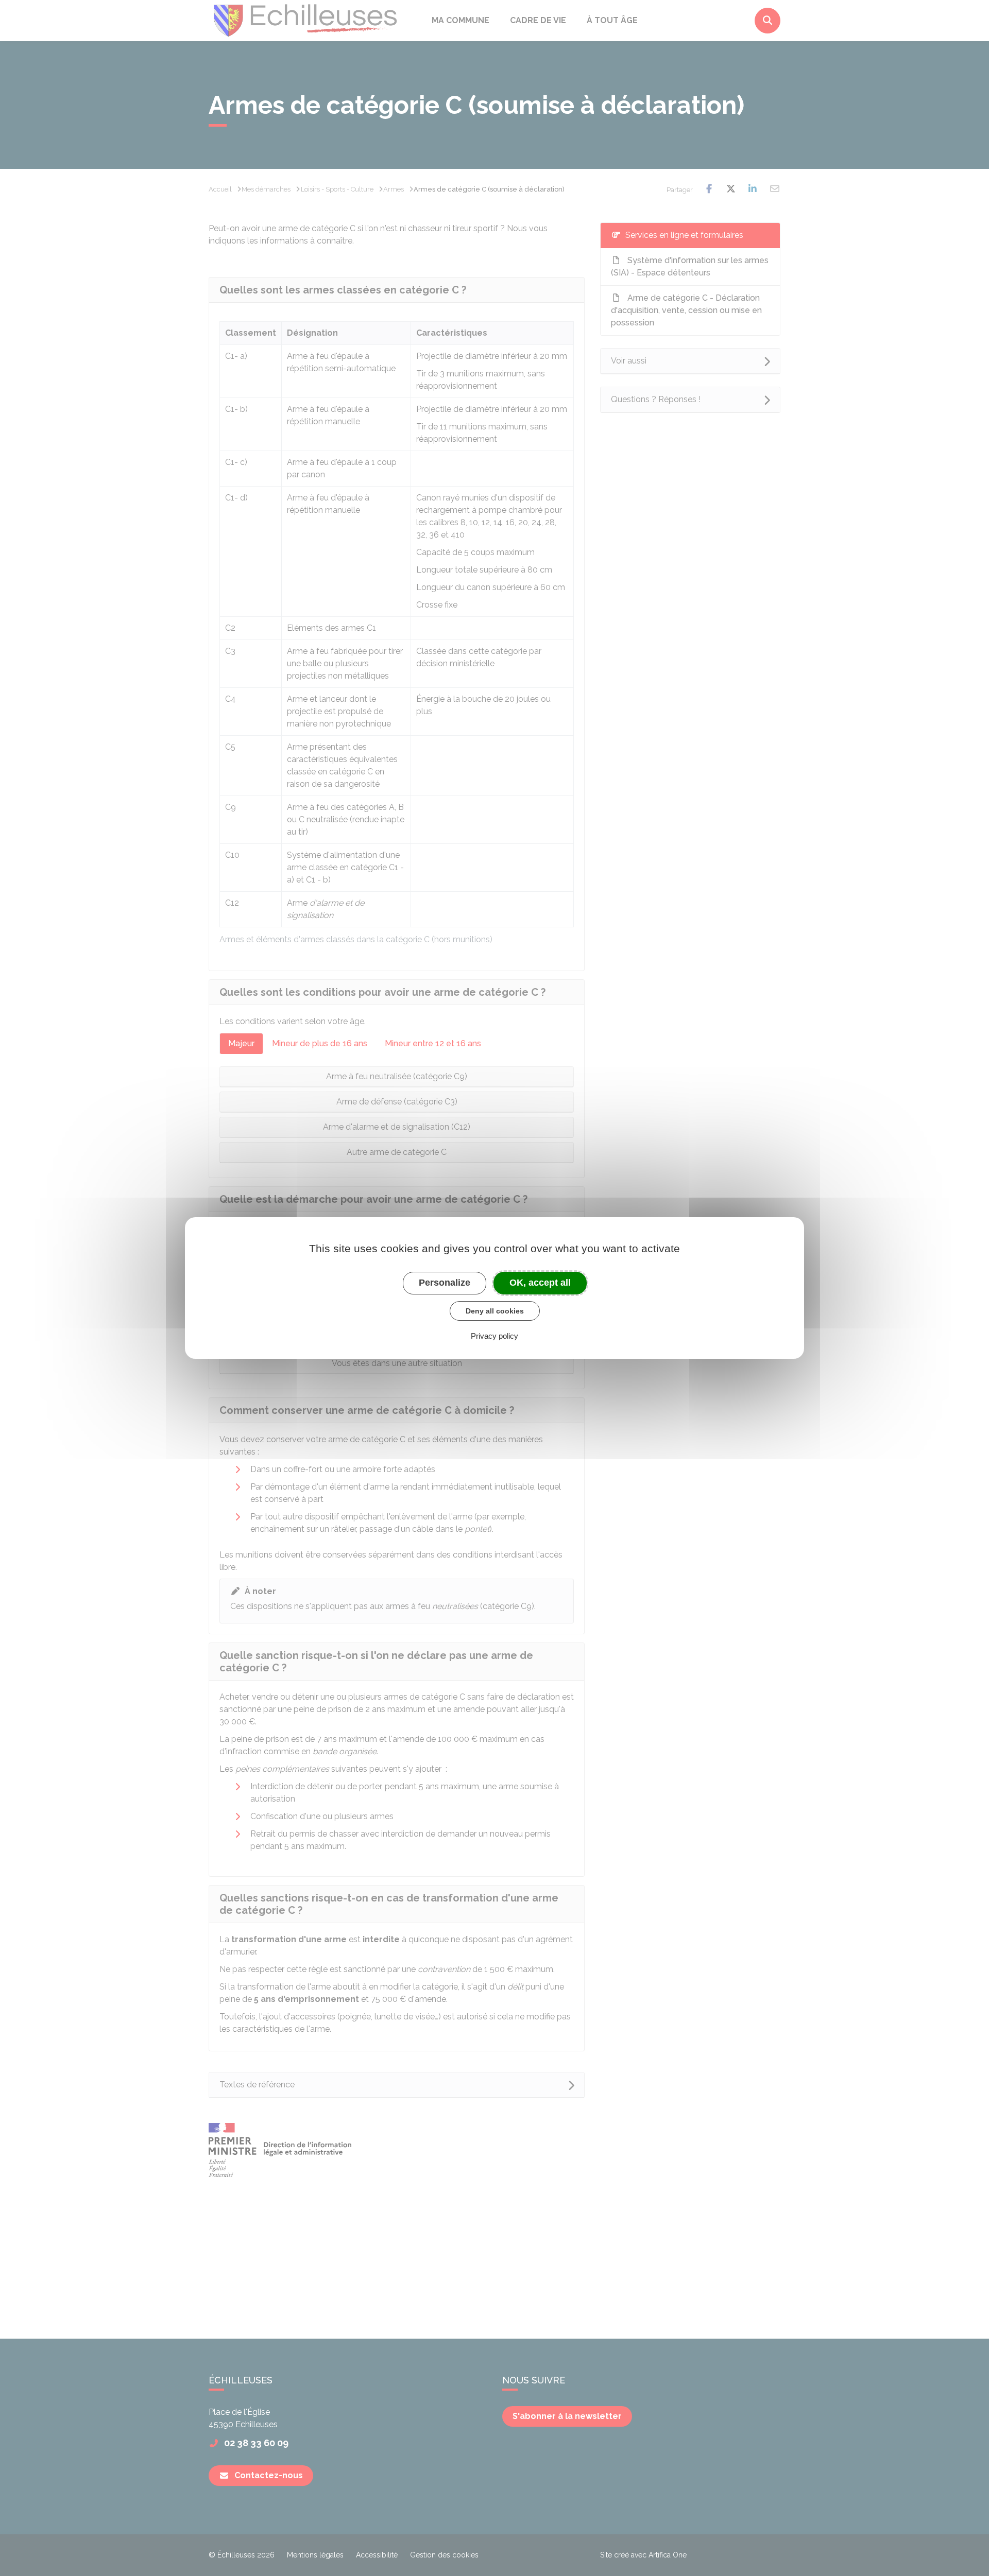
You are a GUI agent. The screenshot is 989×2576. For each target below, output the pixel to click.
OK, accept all (540, 1283)
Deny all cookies (495, 1311)
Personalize (445, 1283)
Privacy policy (494, 1336)
